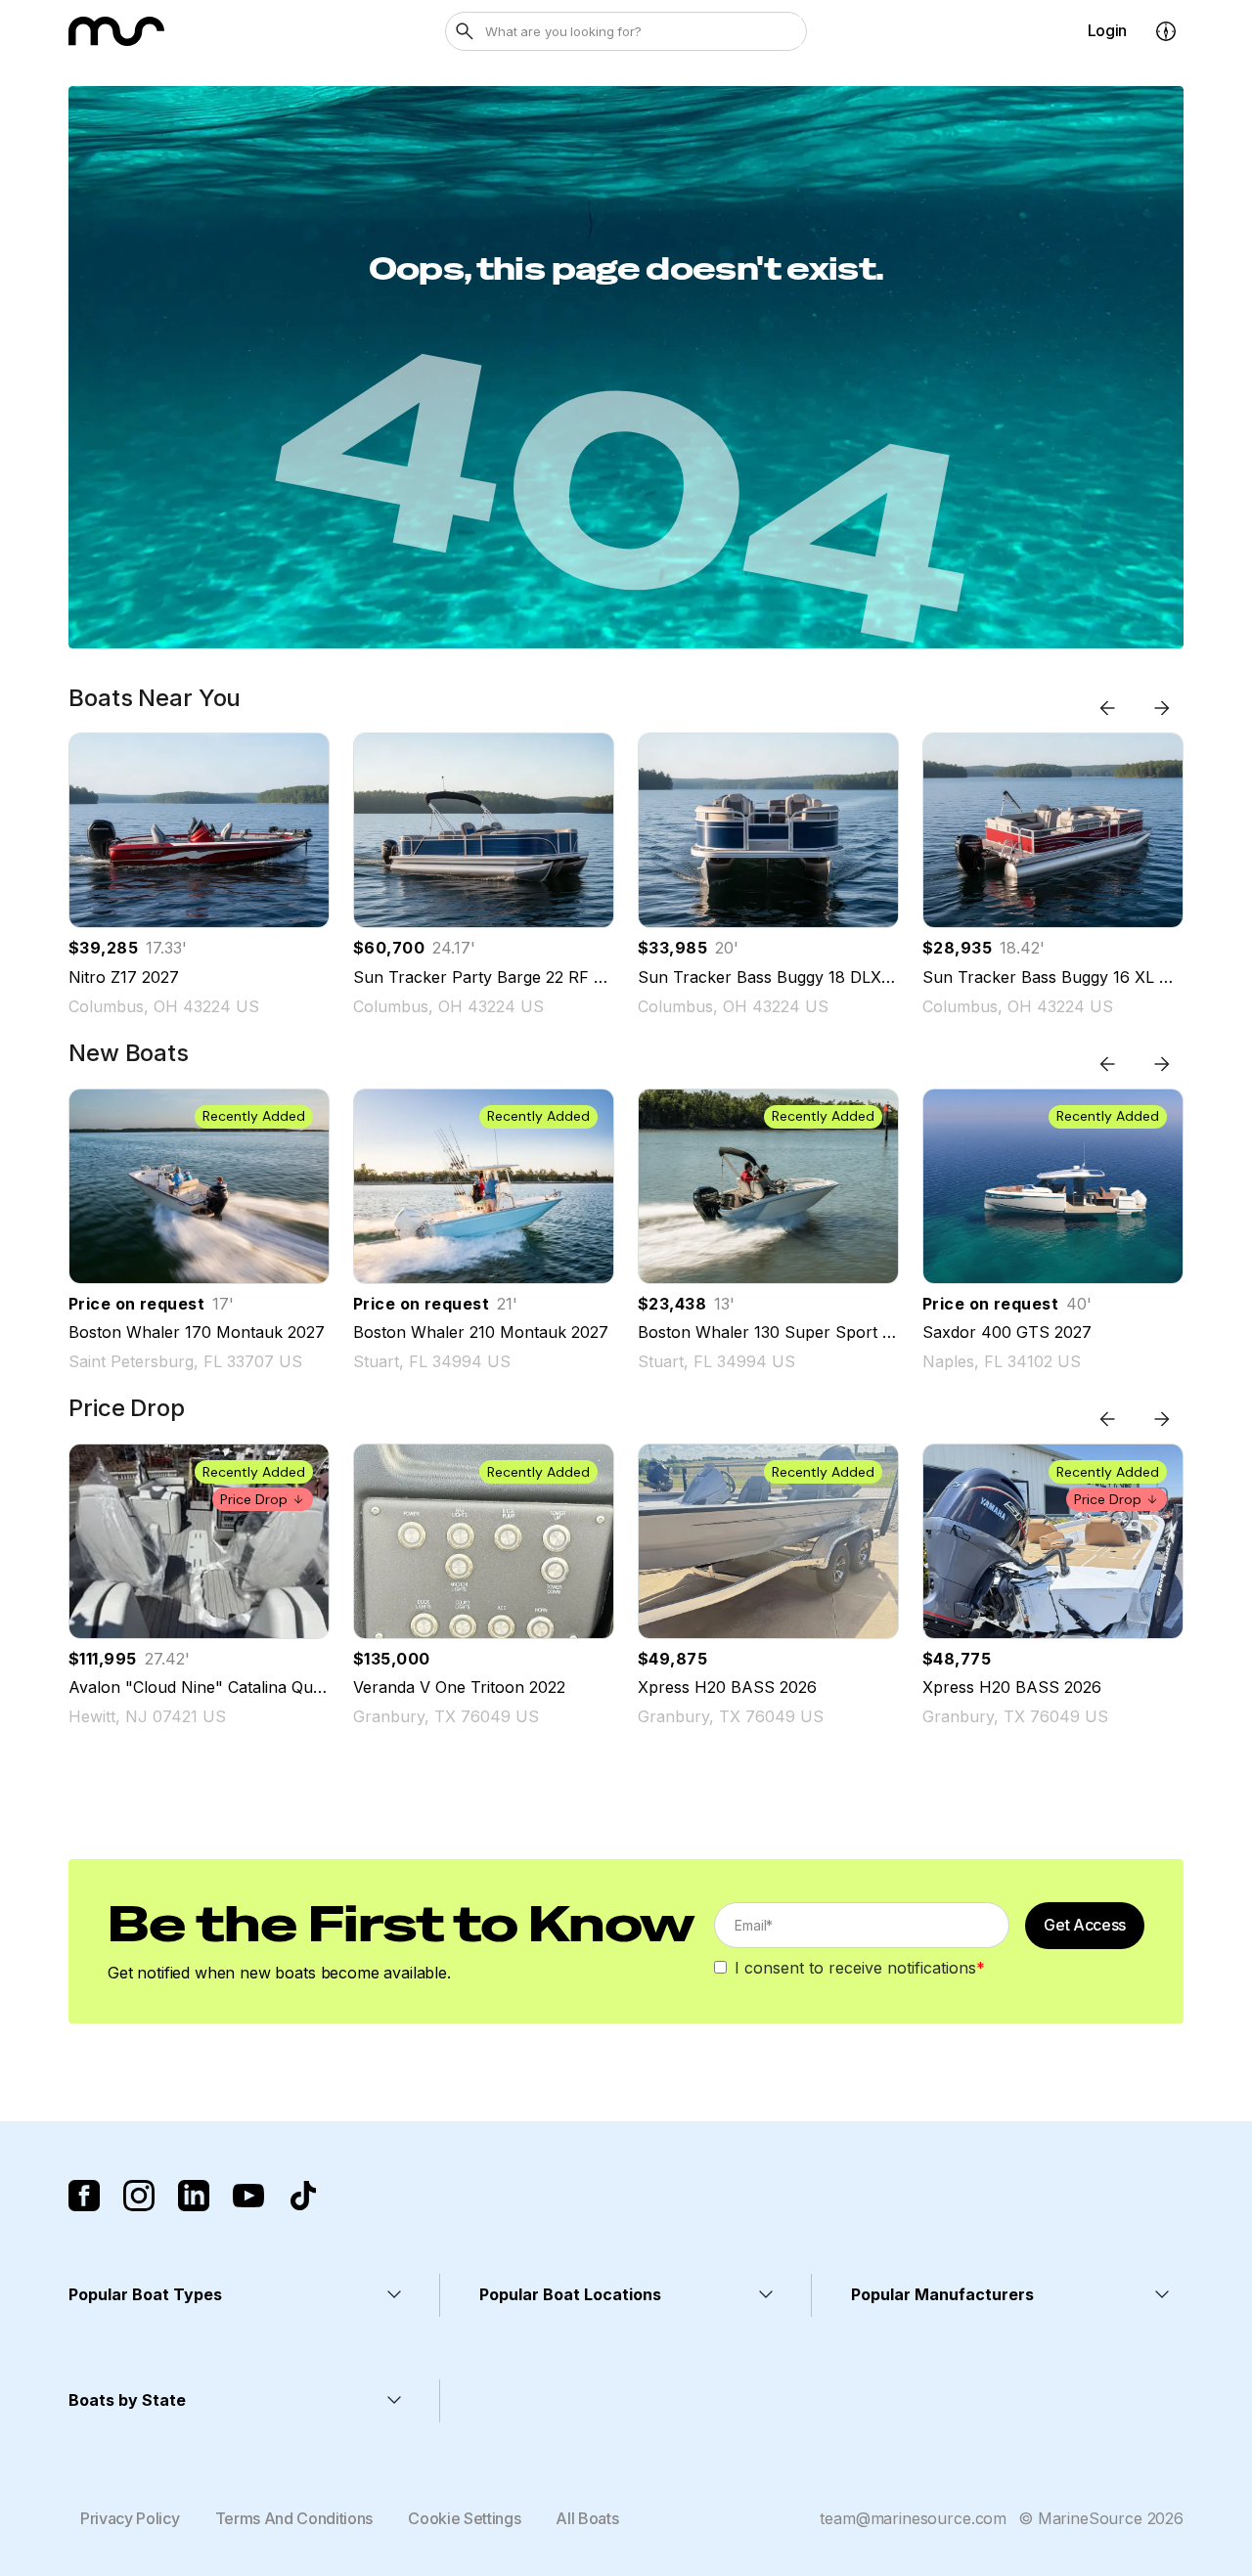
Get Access (1085, 1925)
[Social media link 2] (139, 2196)
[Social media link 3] (194, 2196)
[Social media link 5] (303, 2196)
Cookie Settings (464, 2518)
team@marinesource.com (913, 2518)
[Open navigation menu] (1166, 31)
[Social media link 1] (84, 2196)
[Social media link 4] (248, 2196)
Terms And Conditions (294, 2518)
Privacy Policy (130, 2518)
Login (1107, 30)
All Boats (587, 2518)
